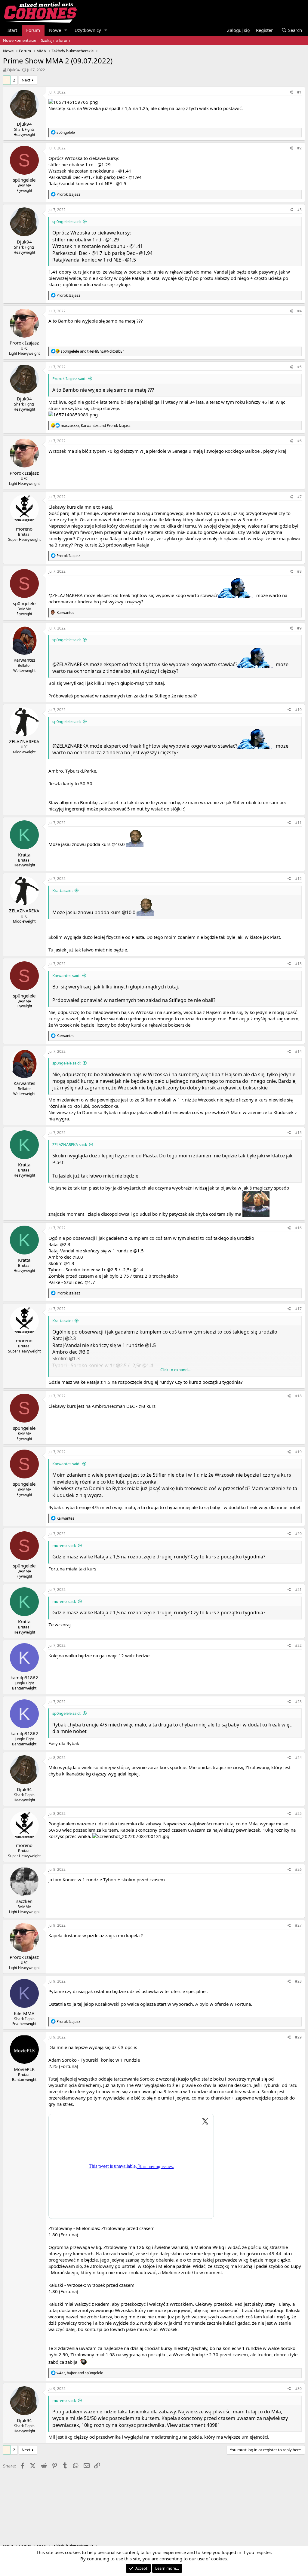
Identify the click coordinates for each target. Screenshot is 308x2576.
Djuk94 (13, 70)
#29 (298, 2037)
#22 (298, 1645)
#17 (298, 1309)
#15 (298, 1133)
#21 (298, 1590)
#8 (299, 571)
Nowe (55, 30)
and (92, 351)
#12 (298, 879)
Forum (33, 30)
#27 (298, 1925)
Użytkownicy (88, 30)
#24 (298, 1758)
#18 (298, 1396)
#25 (298, 1813)
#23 (298, 1702)
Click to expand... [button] (175, 1370)
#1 (299, 92)
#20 (298, 1534)
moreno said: (64, 1545)
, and (96, 426)
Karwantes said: (66, 976)
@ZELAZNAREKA (66, 595)
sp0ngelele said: (66, 222)
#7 (299, 497)
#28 (298, 1981)
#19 (298, 1452)
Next (26, 80)
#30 (298, 2389)
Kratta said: (62, 890)
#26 (298, 1869)
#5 (299, 367)
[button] (66, 30)
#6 (299, 441)
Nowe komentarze (20, 40)
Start (12, 30)
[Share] (291, 92)
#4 (299, 311)
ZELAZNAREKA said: (70, 1144)
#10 (298, 710)
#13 (298, 964)
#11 (298, 823)
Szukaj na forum (55, 40)
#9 (299, 628)
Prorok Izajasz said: (69, 378)
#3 (299, 210)
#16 (298, 1228)
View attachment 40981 (194, 2425)
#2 (299, 148)
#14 (298, 1051)
